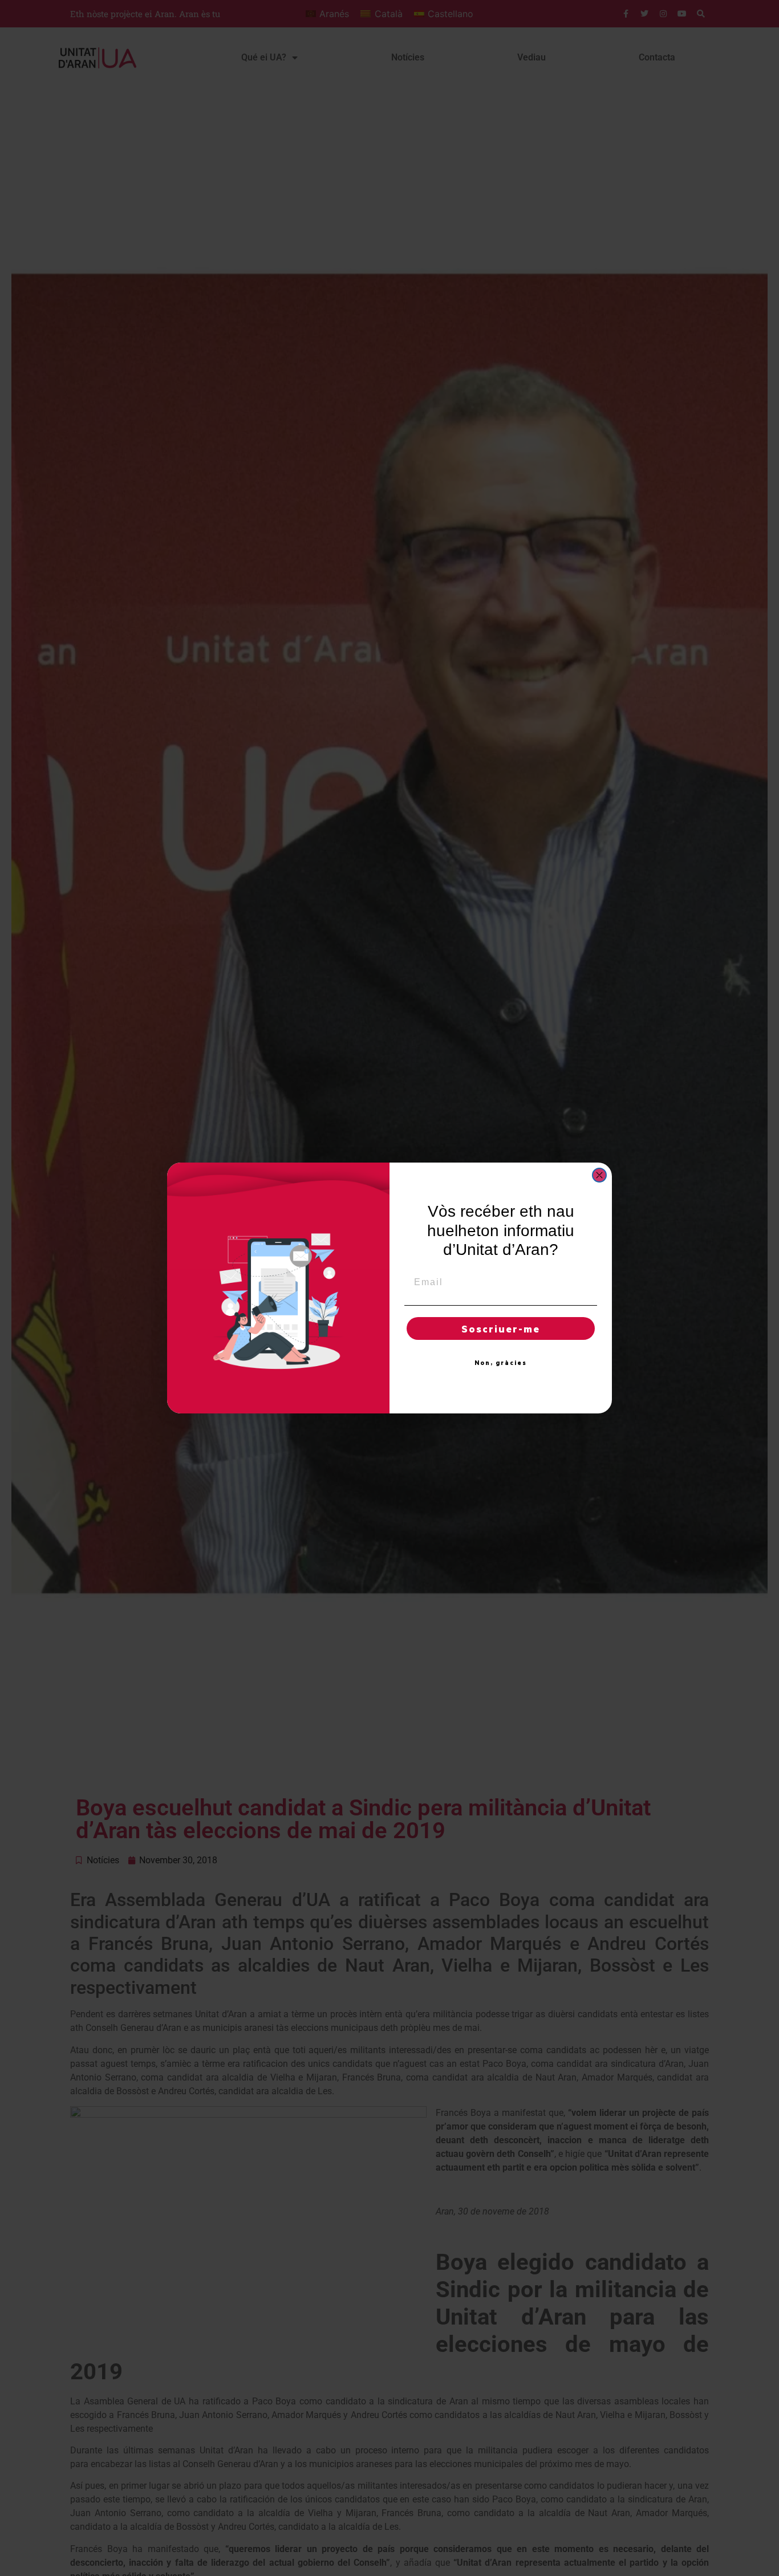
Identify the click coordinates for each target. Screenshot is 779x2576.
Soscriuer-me (501, 1328)
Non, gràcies (501, 1363)
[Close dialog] (599, 1175)
